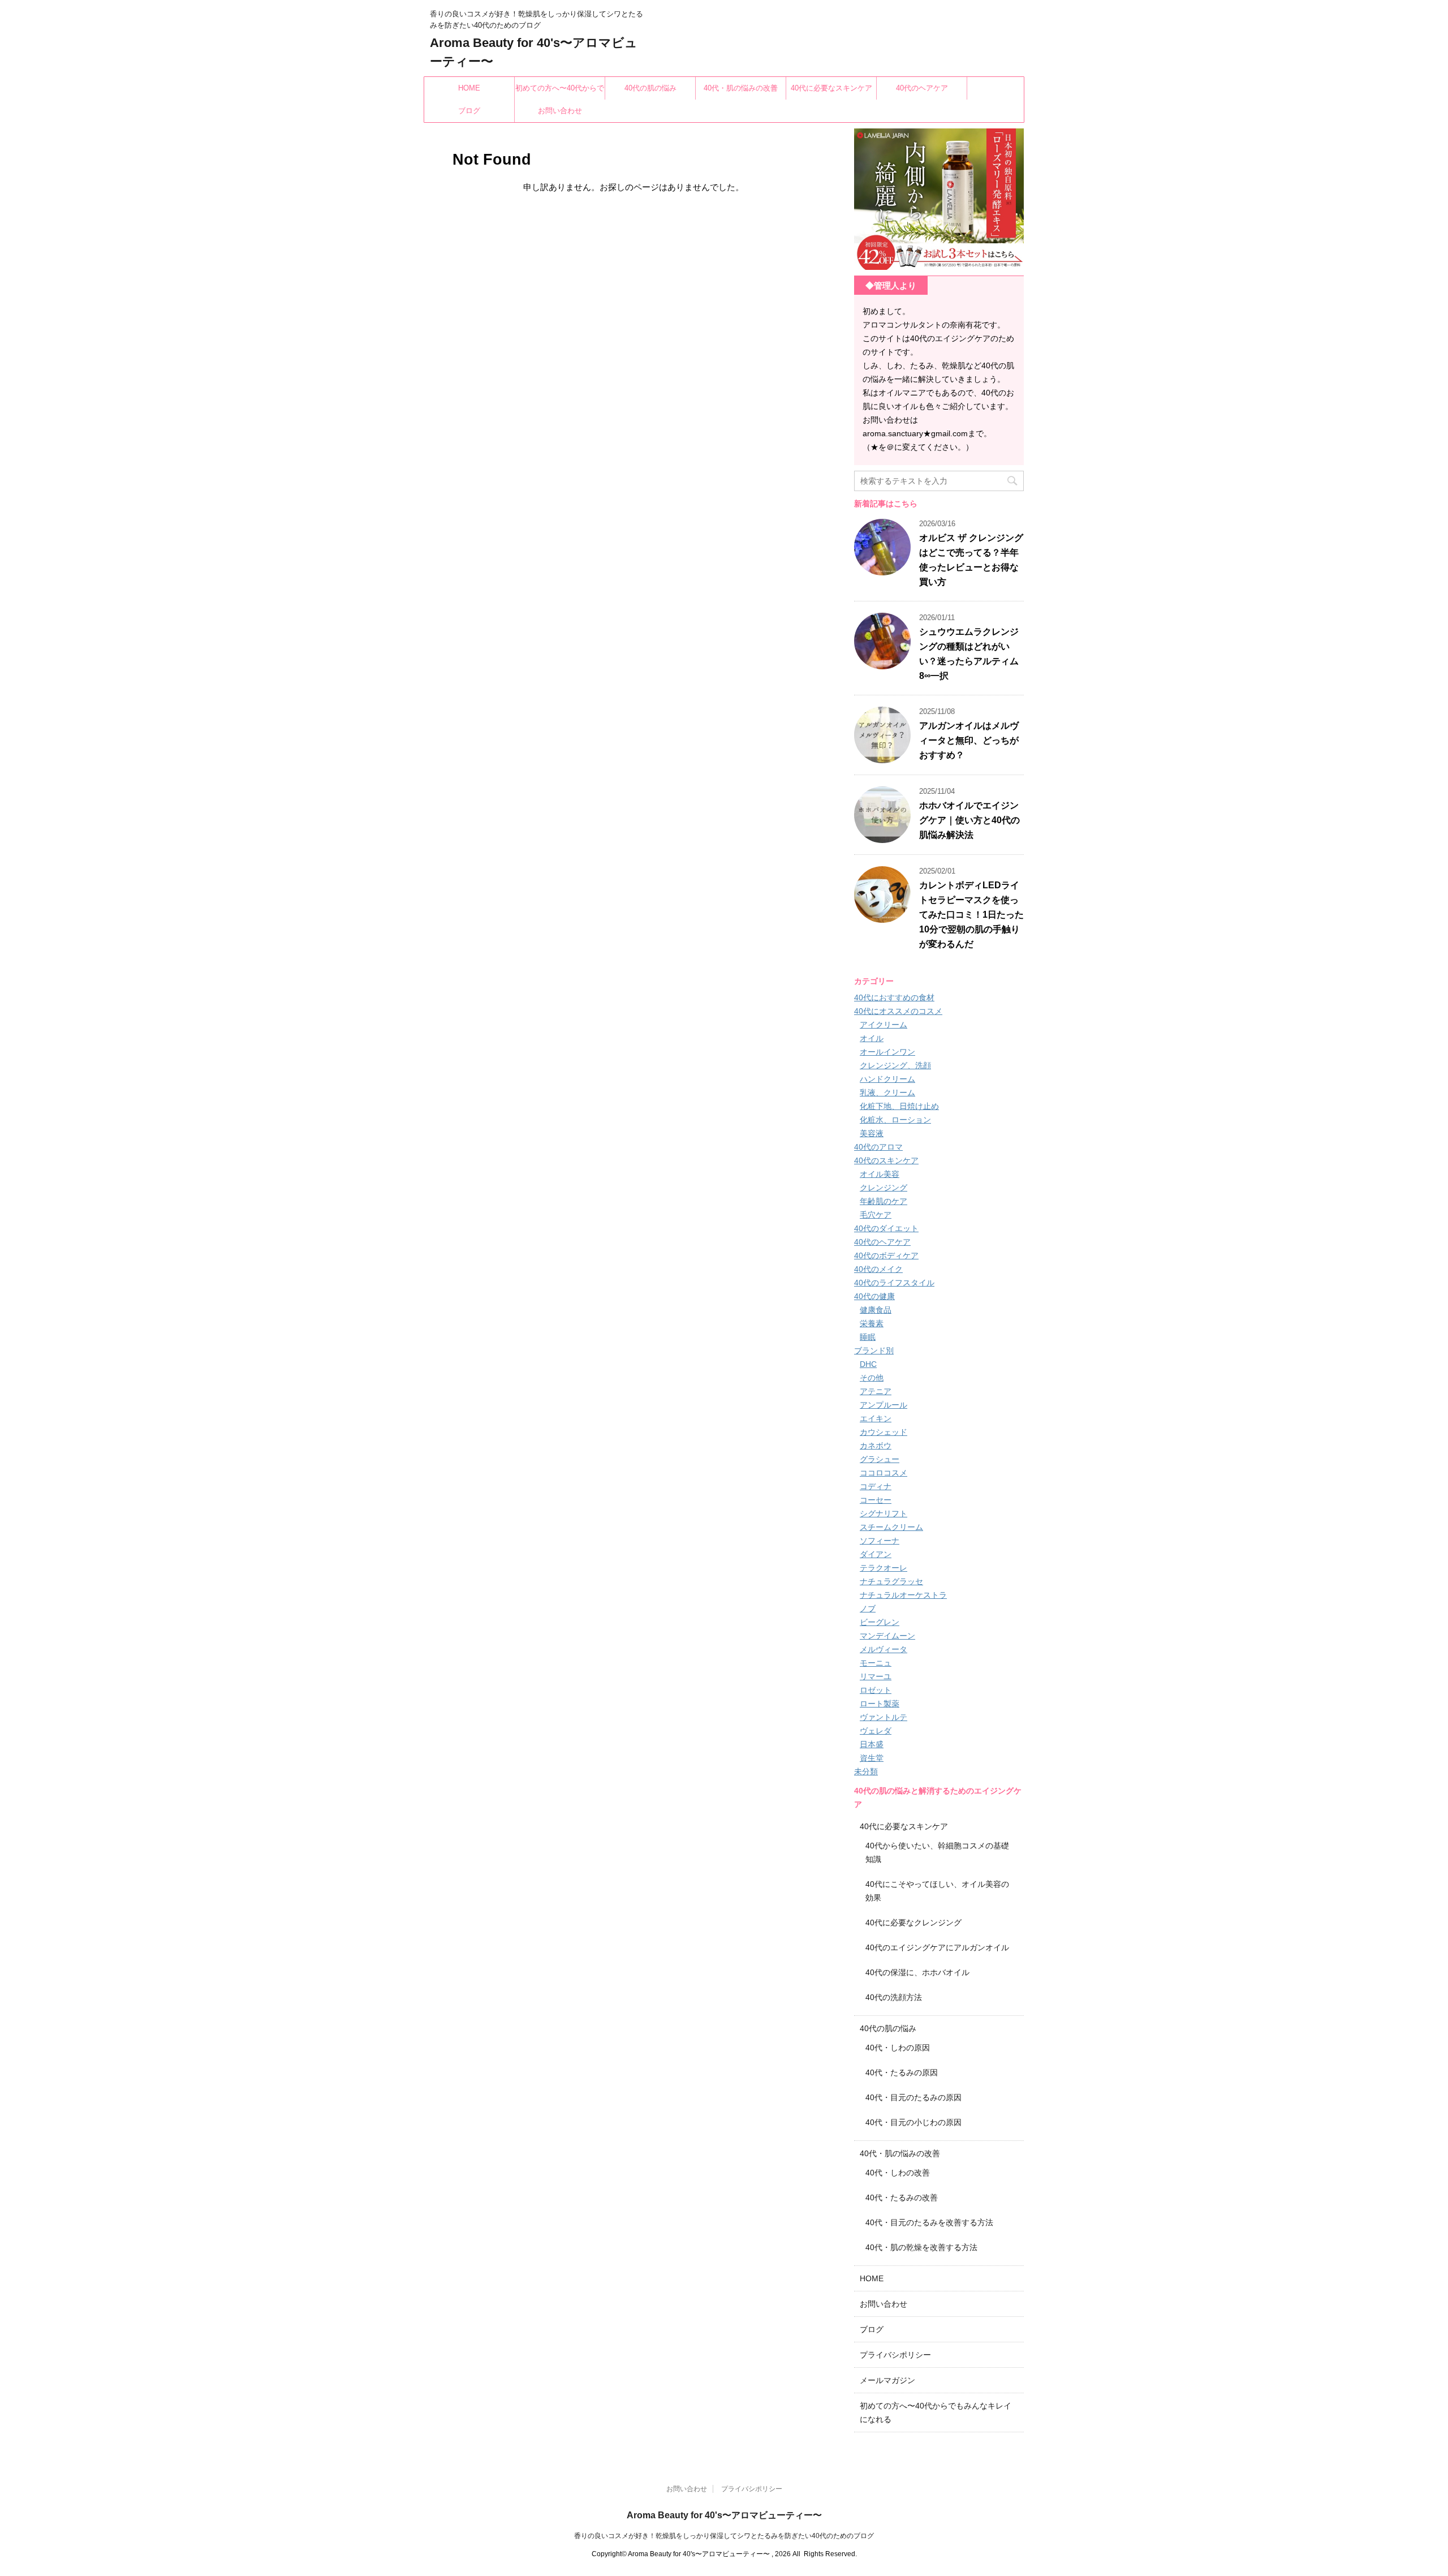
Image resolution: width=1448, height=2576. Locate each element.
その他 (872, 1378)
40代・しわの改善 (898, 2173)
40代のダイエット (886, 1228)
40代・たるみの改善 (902, 2197)
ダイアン (876, 1554)
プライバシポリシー (895, 2355)
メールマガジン (887, 2380)
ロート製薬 (880, 1704)
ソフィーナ (880, 1541)
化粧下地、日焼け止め (899, 1106)
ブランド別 (874, 1351)
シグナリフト (884, 1513)
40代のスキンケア (886, 1160)
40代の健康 (874, 1296)
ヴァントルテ (884, 1717)
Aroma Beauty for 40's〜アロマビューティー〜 (724, 2515)
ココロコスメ (884, 1473)
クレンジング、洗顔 (895, 1065)
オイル (872, 1038)
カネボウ (876, 1446)
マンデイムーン (887, 1636)
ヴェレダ (876, 1731)
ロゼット (876, 1690)
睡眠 (868, 1337)
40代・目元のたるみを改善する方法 (929, 2222)
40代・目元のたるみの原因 (913, 2097)
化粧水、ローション (895, 1120)
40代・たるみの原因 (902, 2072)
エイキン (876, 1418)
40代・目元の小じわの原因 (913, 2122)
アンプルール (884, 1405)
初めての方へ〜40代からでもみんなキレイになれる (560, 92)
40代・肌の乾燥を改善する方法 (921, 2247)
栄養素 (872, 1323)
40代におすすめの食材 (894, 997)
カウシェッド (884, 1432)
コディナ (876, 1486)
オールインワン (887, 1052)
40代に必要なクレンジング (913, 1923)
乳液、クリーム (887, 1093)
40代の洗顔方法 (894, 1997)
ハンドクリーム (887, 1079)
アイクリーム (884, 1025)
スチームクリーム (891, 1527)
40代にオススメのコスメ (898, 1011)
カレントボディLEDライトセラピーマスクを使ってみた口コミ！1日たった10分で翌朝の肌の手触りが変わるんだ (971, 915)
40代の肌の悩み (650, 88)
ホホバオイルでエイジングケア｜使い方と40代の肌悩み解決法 (969, 820)
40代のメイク (878, 1269)
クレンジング (884, 1188)
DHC (868, 1364)
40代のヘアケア (922, 88)
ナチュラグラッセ (891, 1581)
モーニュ (876, 1663)
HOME (469, 88)
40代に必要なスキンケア (831, 88)
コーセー (876, 1500)
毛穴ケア (876, 1215)
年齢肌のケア (884, 1201)
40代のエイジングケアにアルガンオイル (937, 1947)
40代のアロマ (878, 1147)
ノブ (868, 1609)
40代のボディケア (886, 1255)
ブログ (469, 111)
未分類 (866, 1771)
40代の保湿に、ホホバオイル (917, 1972)
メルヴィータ (884, 1649)
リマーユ (876, 1676)
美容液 (872, 1133)
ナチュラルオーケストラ (903, 1595)
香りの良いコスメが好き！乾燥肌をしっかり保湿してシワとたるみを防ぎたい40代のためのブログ (724, 2536)
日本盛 (872, 1744)
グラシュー (880, 1459)
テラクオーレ (884, 1568)
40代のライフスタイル (894, 1283)
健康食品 (876, 1310)
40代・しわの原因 (898, 2048)
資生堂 (872, 1758)
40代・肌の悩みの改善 (741, 88)
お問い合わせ (560, 111)
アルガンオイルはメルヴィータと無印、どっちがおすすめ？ (969, 740)
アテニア (876, 1391)
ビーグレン (880, 1622)
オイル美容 (880, 1174)
